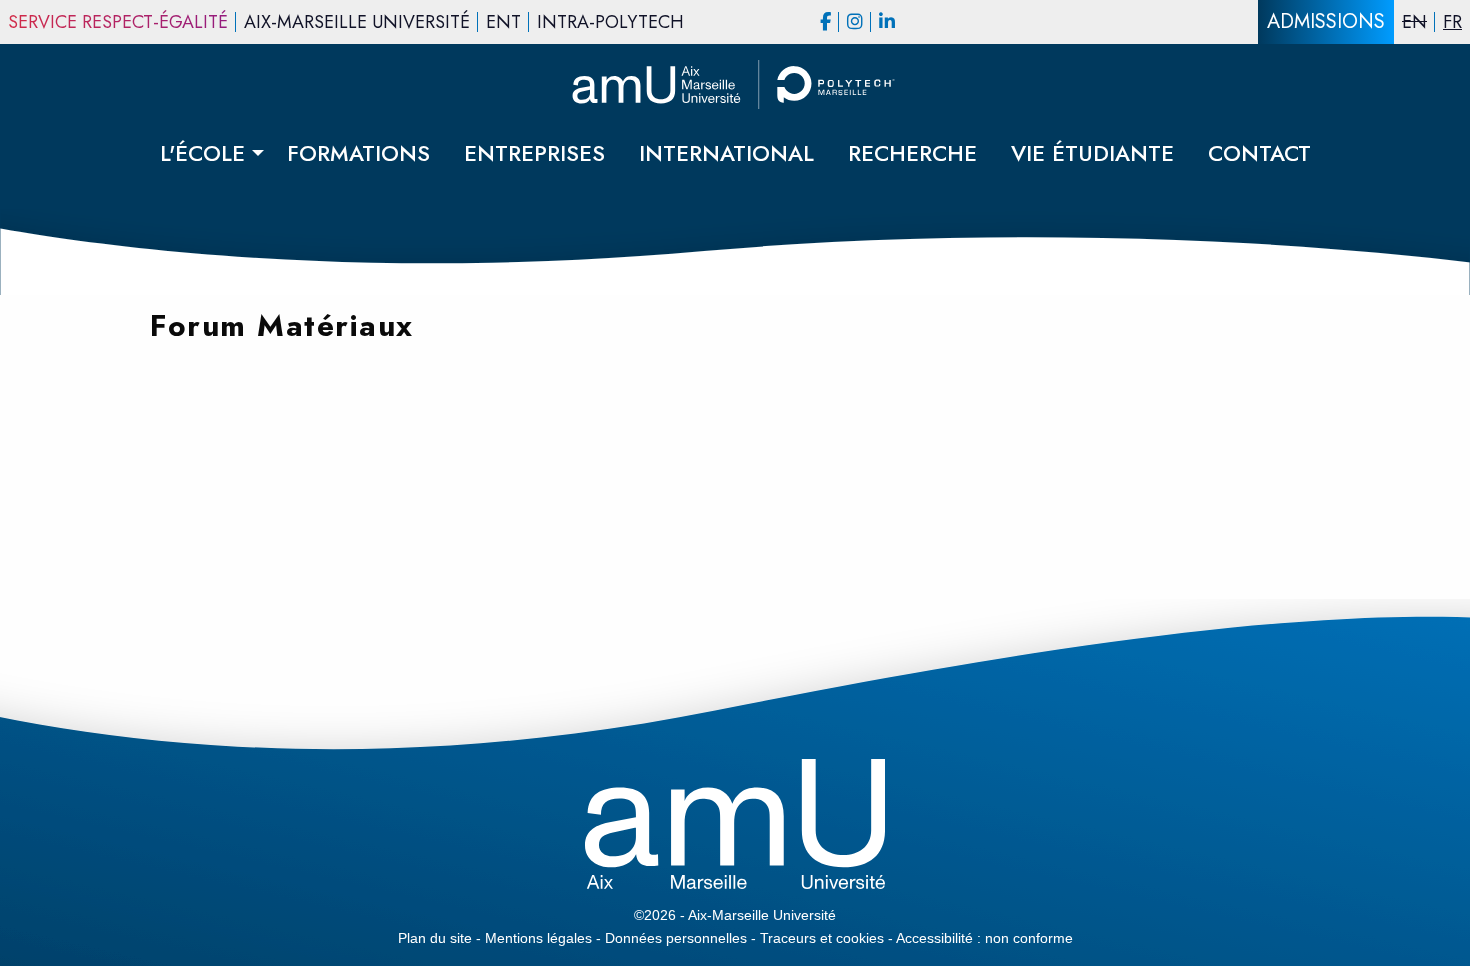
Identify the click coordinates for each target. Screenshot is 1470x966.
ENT (503, 22)
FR (1452, 22)
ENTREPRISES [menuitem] (534, 153)
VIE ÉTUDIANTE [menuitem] (1092, 153)
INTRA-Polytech (610, 22)
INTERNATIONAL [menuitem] (726, 153)
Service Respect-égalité (118, 22)
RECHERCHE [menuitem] (912, 153)
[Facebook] (825, 22)
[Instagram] (855, 22)
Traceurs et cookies (822, 938)
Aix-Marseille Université (357, 22)
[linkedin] (887, 22)
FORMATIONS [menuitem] (358, 153)
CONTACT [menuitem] (1259, 153)
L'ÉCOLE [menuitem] (202, 153)
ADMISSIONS (1326, 21)
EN (1414, 22)
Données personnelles (676, 938)
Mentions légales (538, 938)
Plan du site (435, 938)
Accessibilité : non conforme (984, 938)
